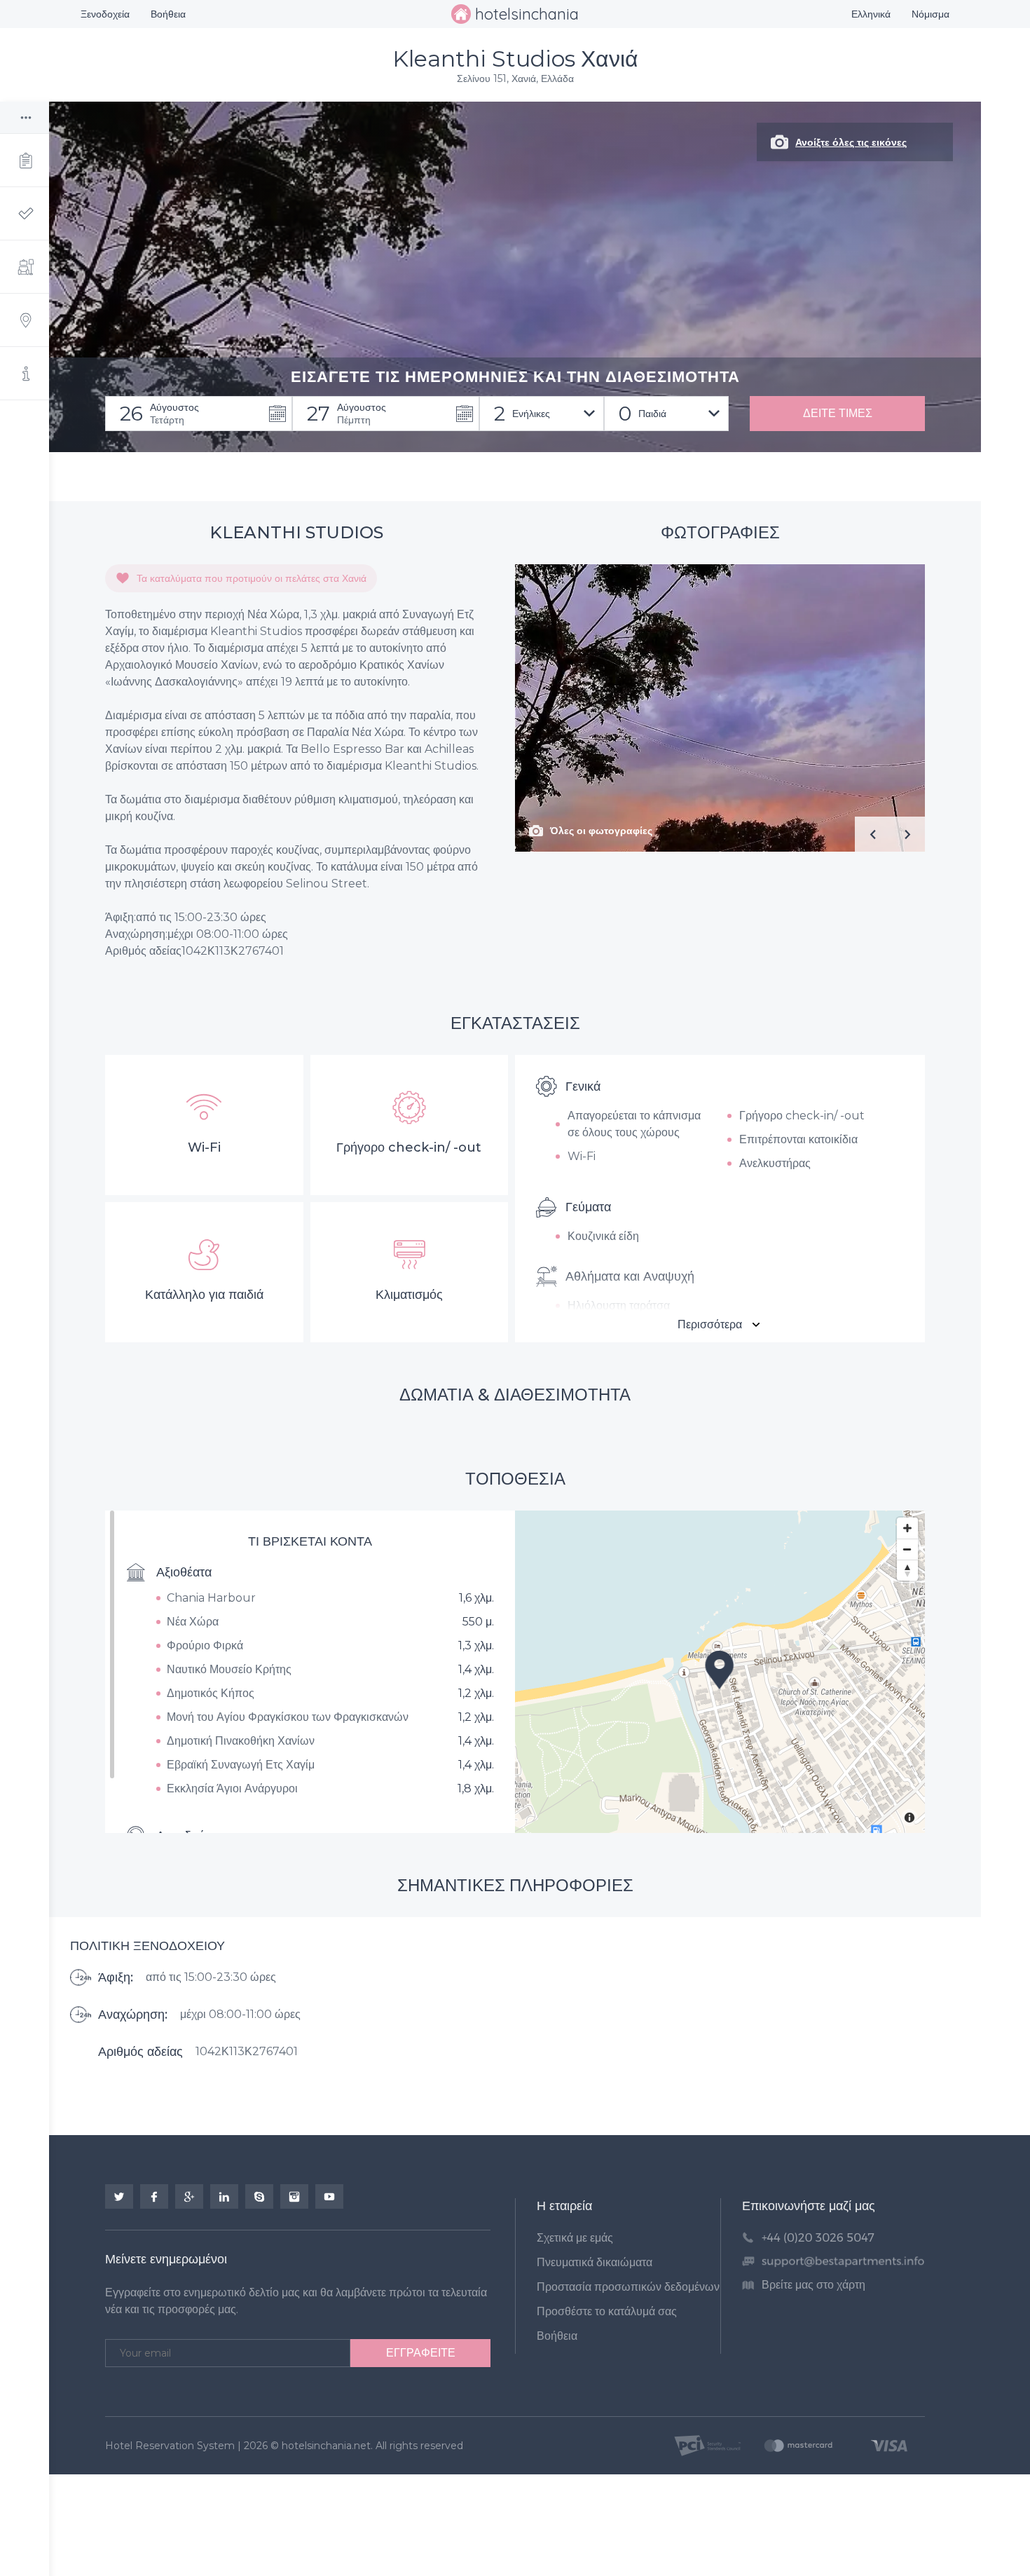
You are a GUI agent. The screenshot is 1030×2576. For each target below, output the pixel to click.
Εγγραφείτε (421, 2353)
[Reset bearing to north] (907, 1570)
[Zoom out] (907, 1549)
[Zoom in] (907, 1528)
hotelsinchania (527, 14)
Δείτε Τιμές (838, 413)
